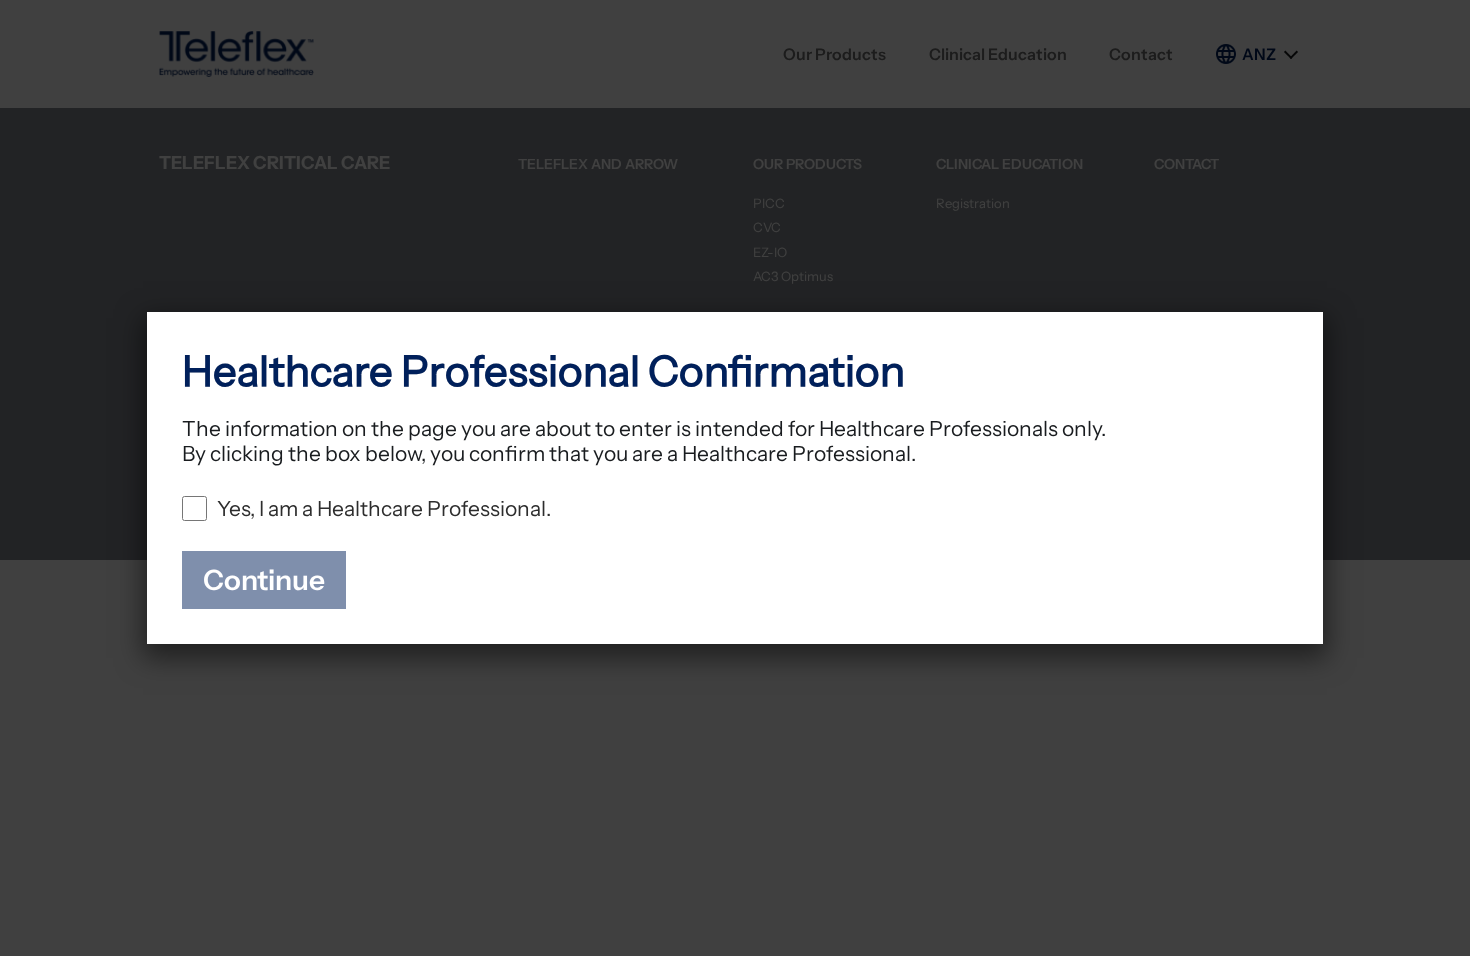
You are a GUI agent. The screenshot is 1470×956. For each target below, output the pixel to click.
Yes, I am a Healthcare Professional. (384, 508)
